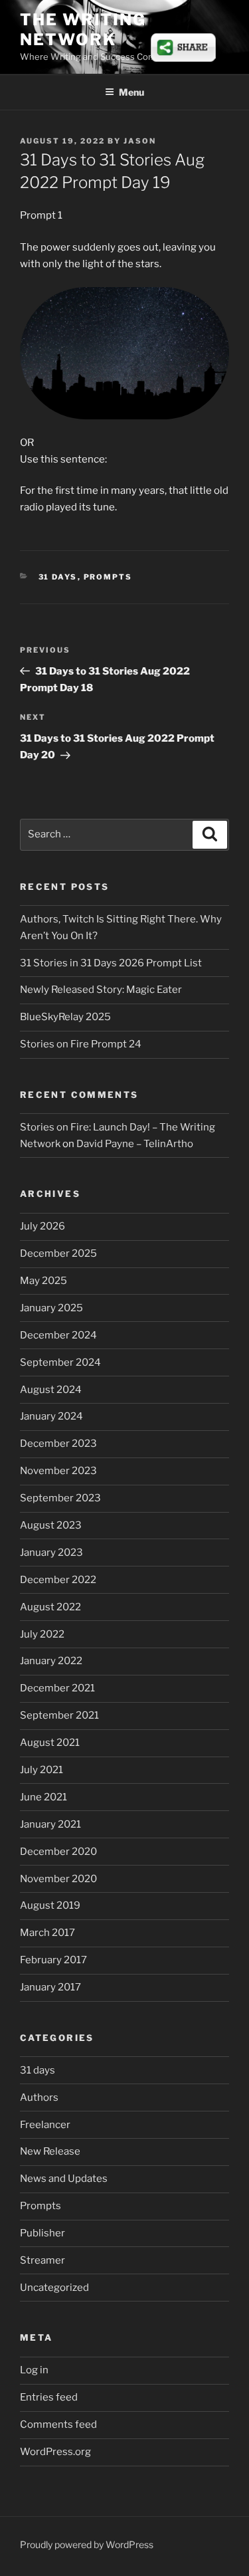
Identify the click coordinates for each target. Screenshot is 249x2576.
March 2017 (47, 1933)
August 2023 (51, 1525)
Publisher (42, 2233)
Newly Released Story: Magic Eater (101, 990)
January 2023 (51, 1553)
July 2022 (42, 1634)
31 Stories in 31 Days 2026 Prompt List (111, 963)
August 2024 (51, 1390)
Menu (131, 92)
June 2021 (43, 1797)
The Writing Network (83, 30)
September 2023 (60, 1498)
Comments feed (58, 2424)
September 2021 (59, 1715)
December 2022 (58, 1580)
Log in (34, 2370)
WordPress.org (55, 2452)
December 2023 (58, 1444)
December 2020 (58, 1852)
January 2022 (51, 1661)
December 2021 (57, 1688)
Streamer (42, 2260)
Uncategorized (54, 2288)
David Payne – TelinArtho (135, 1144)
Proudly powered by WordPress (87, 2544)
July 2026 (42, 1226)
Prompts (108, 577)
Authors (39, 2097)
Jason (140, 141)
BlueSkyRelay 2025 (65, 1017)
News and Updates (64, 2179)
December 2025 (58, 1253)
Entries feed (49, 2397)
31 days (58, 577)
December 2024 (58, 1335)
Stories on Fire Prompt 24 (81, 1044)
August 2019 (50, 1905)
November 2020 (58, 1879)
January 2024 (51, 1416)
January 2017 (50, 1987)
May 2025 (43, 1281)
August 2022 (50, 1607)
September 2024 (60, 1362)
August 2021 (50, 1743)
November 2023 (58, 1471)
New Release (50, 2151)
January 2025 (51, 1308)
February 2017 (53, 1960)
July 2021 (41, 1770)
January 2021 (50, 1824)
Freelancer (45, 2125)
